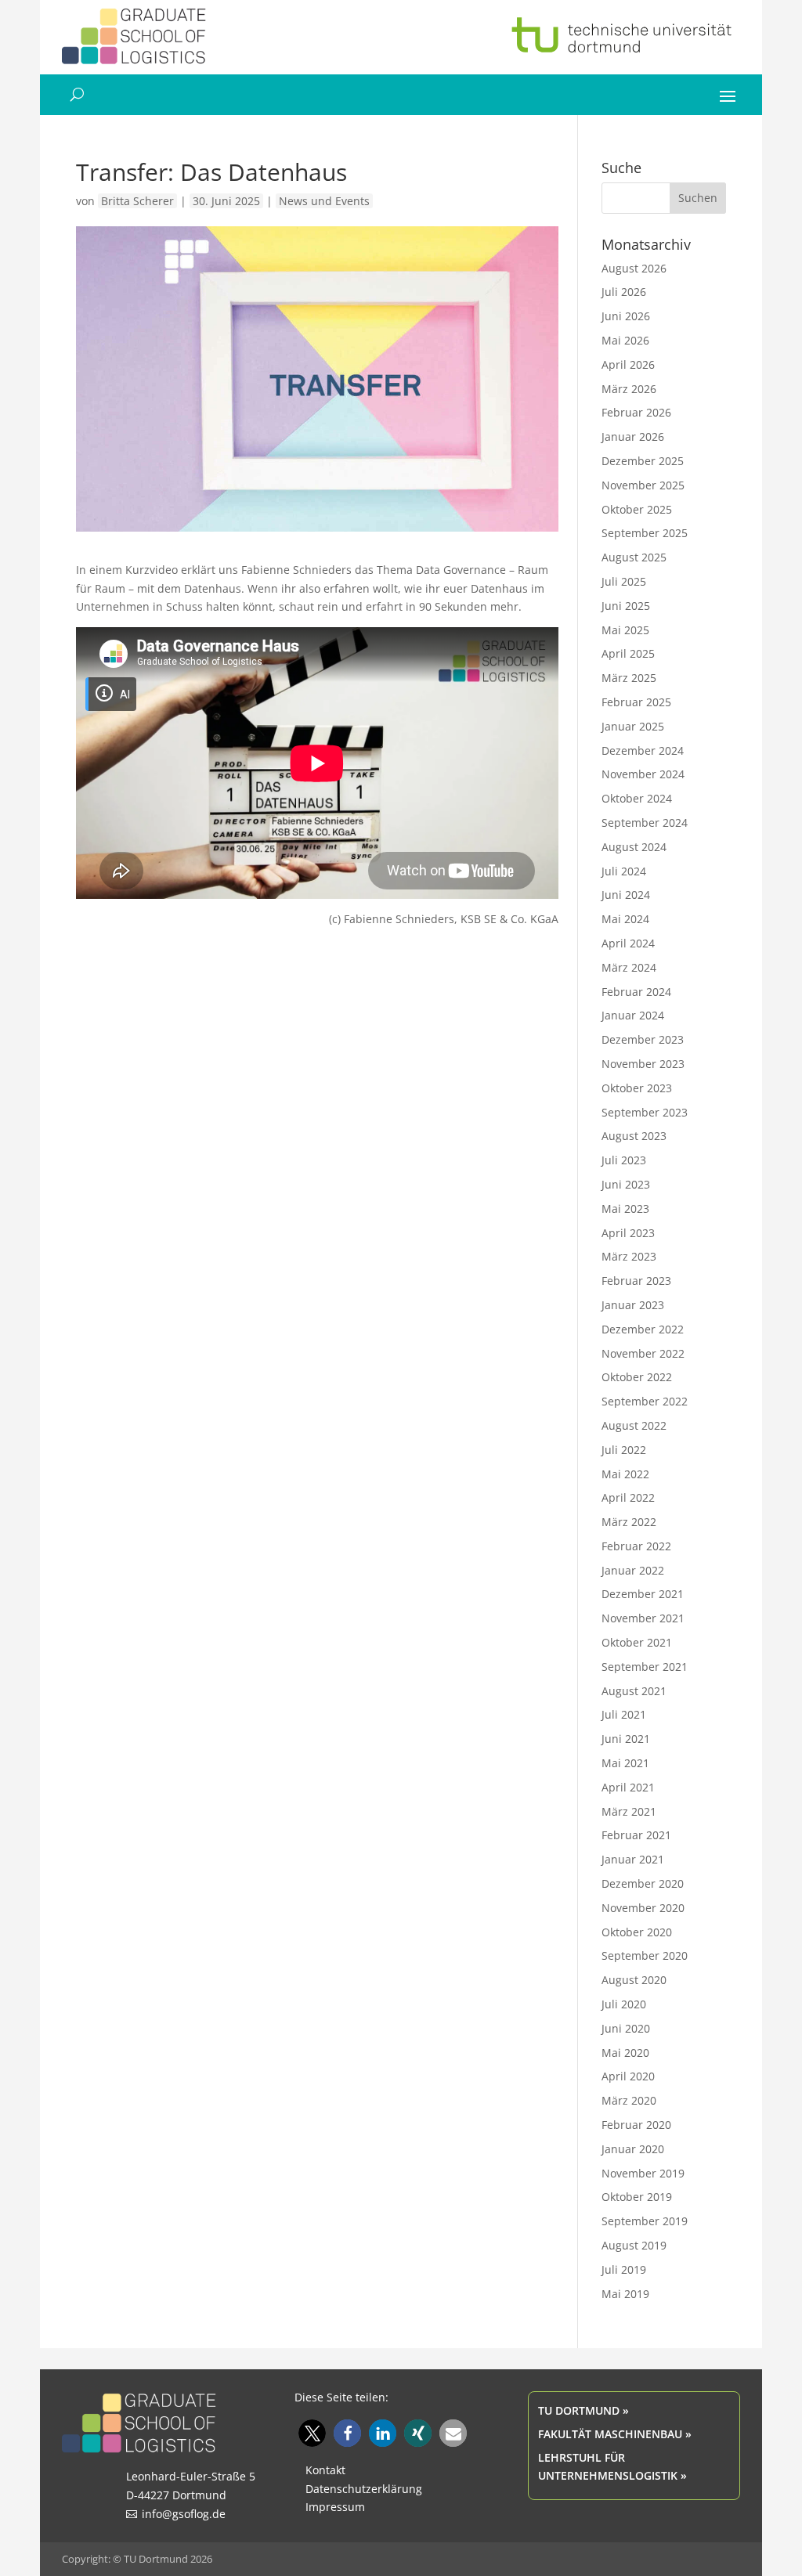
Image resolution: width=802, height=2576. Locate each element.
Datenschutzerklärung (364, 2489)
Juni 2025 (626, 606)
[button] (312, 2433)
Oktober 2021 (637, 1642)
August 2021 (634, 1691)
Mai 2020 (625, 2053)
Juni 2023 (626, 1184)
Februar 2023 (636, 1281)
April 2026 (628, 364)
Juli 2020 (624, 2004)
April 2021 (628, 1787)
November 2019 (643, 2173)
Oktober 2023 (637, 1088)
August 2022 (634, 1425)
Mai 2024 (625, 919)
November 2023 (643, 1064)
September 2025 (645, 533)
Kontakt (325, 2470)
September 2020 (645, 1955)
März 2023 (629, 1256)
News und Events (324, 201)
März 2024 (629, 967)
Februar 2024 (636, 992)
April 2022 (628, 1497)
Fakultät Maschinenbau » (615, 2434)
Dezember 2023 (643, 1039)
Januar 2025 (633, 726)
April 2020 (628, 2076)
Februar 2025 (636, 702)
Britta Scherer (137, 201)
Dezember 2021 (643, 1594)
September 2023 (645, 1112)
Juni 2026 (626, 316)
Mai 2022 (625, 1474)
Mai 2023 (625, 1209)
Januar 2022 (633, 1570)
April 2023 (628, 1233)
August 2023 (634, 1136)
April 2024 (628, 943)
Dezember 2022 (643, 1329)
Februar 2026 (636, 412)
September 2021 (645, 1667)
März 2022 (629, 1522)
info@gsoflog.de (184, 2514)
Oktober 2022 (637, 1377)
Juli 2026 (624, 292)
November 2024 (643, 774)
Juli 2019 (624, 2269)
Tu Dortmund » (583, 2410)
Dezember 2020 (643, 1883)
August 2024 (634, 847)
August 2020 (634, 1980)
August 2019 (634, 2245)
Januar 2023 (633, 1305)
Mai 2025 (625, 630)
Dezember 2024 (643, 750)
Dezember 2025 (643, 461)
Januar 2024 (633, 1015)
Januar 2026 (633, 437)
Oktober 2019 (637, 2197)
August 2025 (634, 557)
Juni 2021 (626, 1739)
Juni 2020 (626, 2028)
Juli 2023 (624, 1160)
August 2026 (634, 268)
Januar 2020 (633, 2149)
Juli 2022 (624, 1450)
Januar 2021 (633, 1859)
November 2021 (643, 1618)
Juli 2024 (624, 871)
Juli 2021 (624, 1714)
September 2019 (645, 2221)
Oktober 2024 (637, 798)
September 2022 (645, 1401)
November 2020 (643, 1908)
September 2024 (645, 823)
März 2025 (629, 678)
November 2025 (643, 485)
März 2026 (629, 389)
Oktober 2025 (637, 509)
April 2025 (628, 653)
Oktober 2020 (637, 1932)
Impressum (335, 2507)
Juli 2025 (624, 581)
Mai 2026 (625, 340)
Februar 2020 (636, 2125)
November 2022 (643, 1353)
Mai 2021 (625, 1763)
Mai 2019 (625, 2294)
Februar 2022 (636, 1546)
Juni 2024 (626, 895)
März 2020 (629, 2100)
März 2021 (629, 1811)
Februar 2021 (636, 1835)
